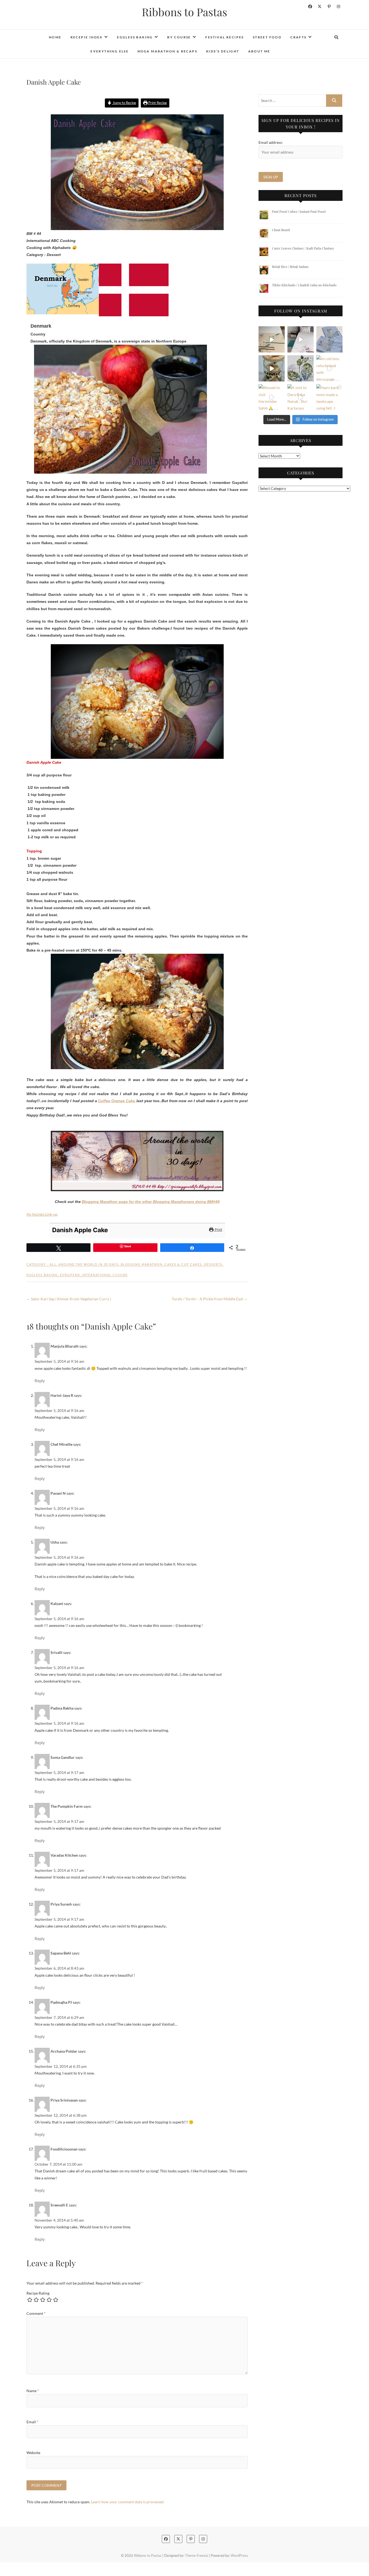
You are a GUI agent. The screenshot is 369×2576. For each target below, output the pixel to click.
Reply (40, 1381)
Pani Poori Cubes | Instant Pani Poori (299, 211)
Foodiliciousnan (64, 2149)
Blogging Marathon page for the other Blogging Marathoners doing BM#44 (151, 1202)
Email (32, 2422)
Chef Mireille (61, 1444)
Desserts (213, 1264)
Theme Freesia (197, 2555)
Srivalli (56, 1652)
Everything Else (110, 51)
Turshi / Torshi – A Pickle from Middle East (210, 1299)
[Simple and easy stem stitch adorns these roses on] (329, 339)
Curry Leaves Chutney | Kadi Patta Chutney (303, 248)
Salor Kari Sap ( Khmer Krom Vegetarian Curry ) (69, 1299)
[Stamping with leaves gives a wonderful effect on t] (301, 368)
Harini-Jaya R (62, 1395)
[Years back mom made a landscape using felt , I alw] (329, 397)
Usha (55, 1542)
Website (33, 2453)
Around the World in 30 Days (89, 1264)
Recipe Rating (38, 2293)
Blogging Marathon (142, 1264)
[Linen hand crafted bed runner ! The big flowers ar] (301, 339)
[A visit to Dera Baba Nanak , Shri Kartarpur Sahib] (301, 397)
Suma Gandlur (63, 1757)
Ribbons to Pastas (185, 12)
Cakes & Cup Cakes (183, 1264)
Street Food (267, 37)
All (53, 1264)
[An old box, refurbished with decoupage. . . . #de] (329, 368)
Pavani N (58, 1493)
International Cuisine (105, 1275)
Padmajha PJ (61, 2002)
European (70, 1275)
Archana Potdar (64, 2051)
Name (33, 2391)
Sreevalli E (59, 2205)
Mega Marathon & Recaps (167, 51)
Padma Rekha (62, 1708)
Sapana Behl (61, 1953)
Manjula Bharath (65, 1346)
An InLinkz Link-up (42, 1214)
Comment (36, 2313)
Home (55, 37)
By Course (179, 37)
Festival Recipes (224, 37)
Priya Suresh (61, 1904)
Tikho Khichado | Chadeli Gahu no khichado (304, 285)
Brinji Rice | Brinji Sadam (290, 267)
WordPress (239, 2555)
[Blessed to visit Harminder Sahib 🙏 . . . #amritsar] (272, 397)
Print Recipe (157, 103)
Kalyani (57, 1603)
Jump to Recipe (124, 103)
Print (218, 1230)
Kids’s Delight (223, 51)
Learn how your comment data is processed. (128, 2502)
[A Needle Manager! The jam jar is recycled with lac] (272, 368)
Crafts (298, 37)
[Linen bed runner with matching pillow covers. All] (272, 339)
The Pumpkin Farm (67, 1806)
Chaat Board (281, 230)
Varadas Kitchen (64, 1855)
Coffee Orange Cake (117, 1101)
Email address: (271, 142)
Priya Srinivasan (64, 2100)
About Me (259, 51)
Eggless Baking (135, 37)
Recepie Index (87, 37)
